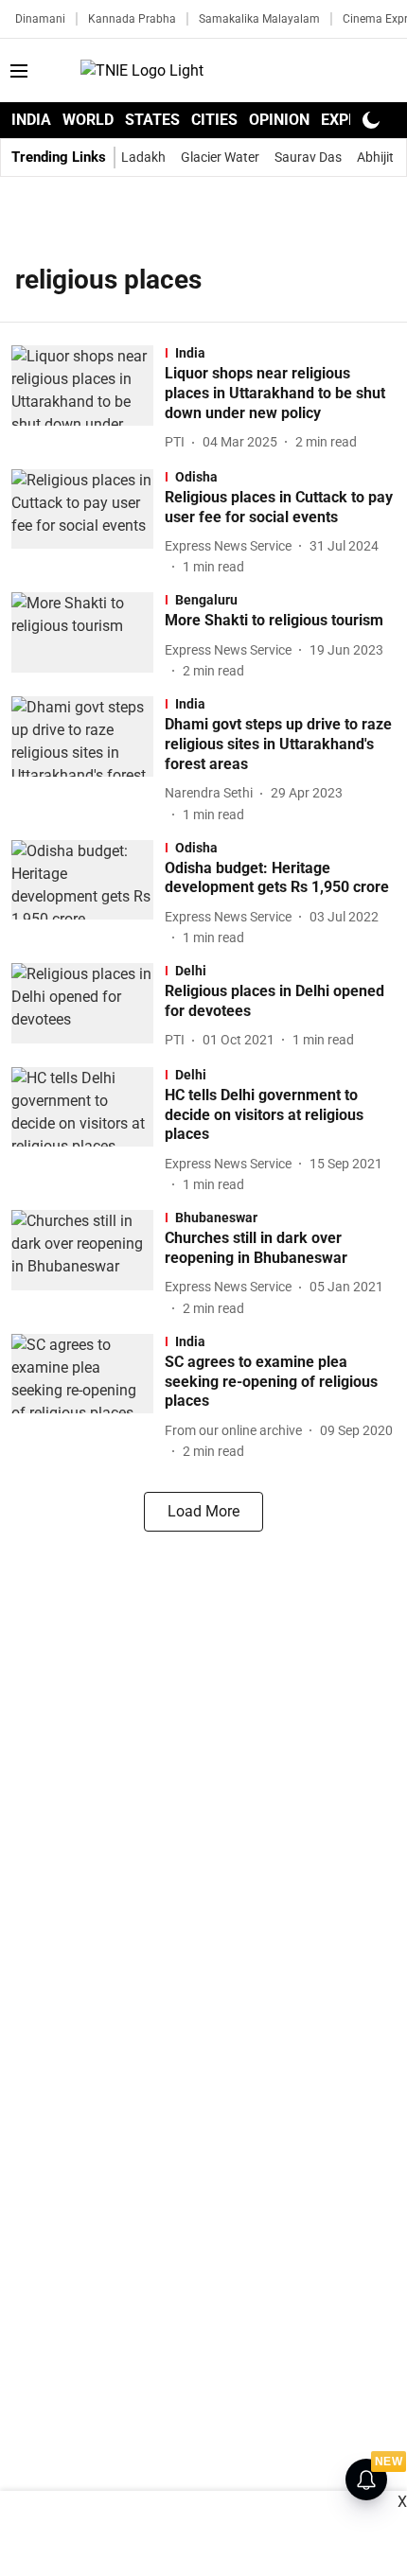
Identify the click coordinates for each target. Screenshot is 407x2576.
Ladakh (143, 157)
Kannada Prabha (132, 19)
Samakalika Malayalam (259, 19)
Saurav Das (308, 157)
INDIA (31, 120)
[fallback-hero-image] (88, 399)
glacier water (220, 157)
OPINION (279, 120)
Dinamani (40, 19)
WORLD (88, 120)
